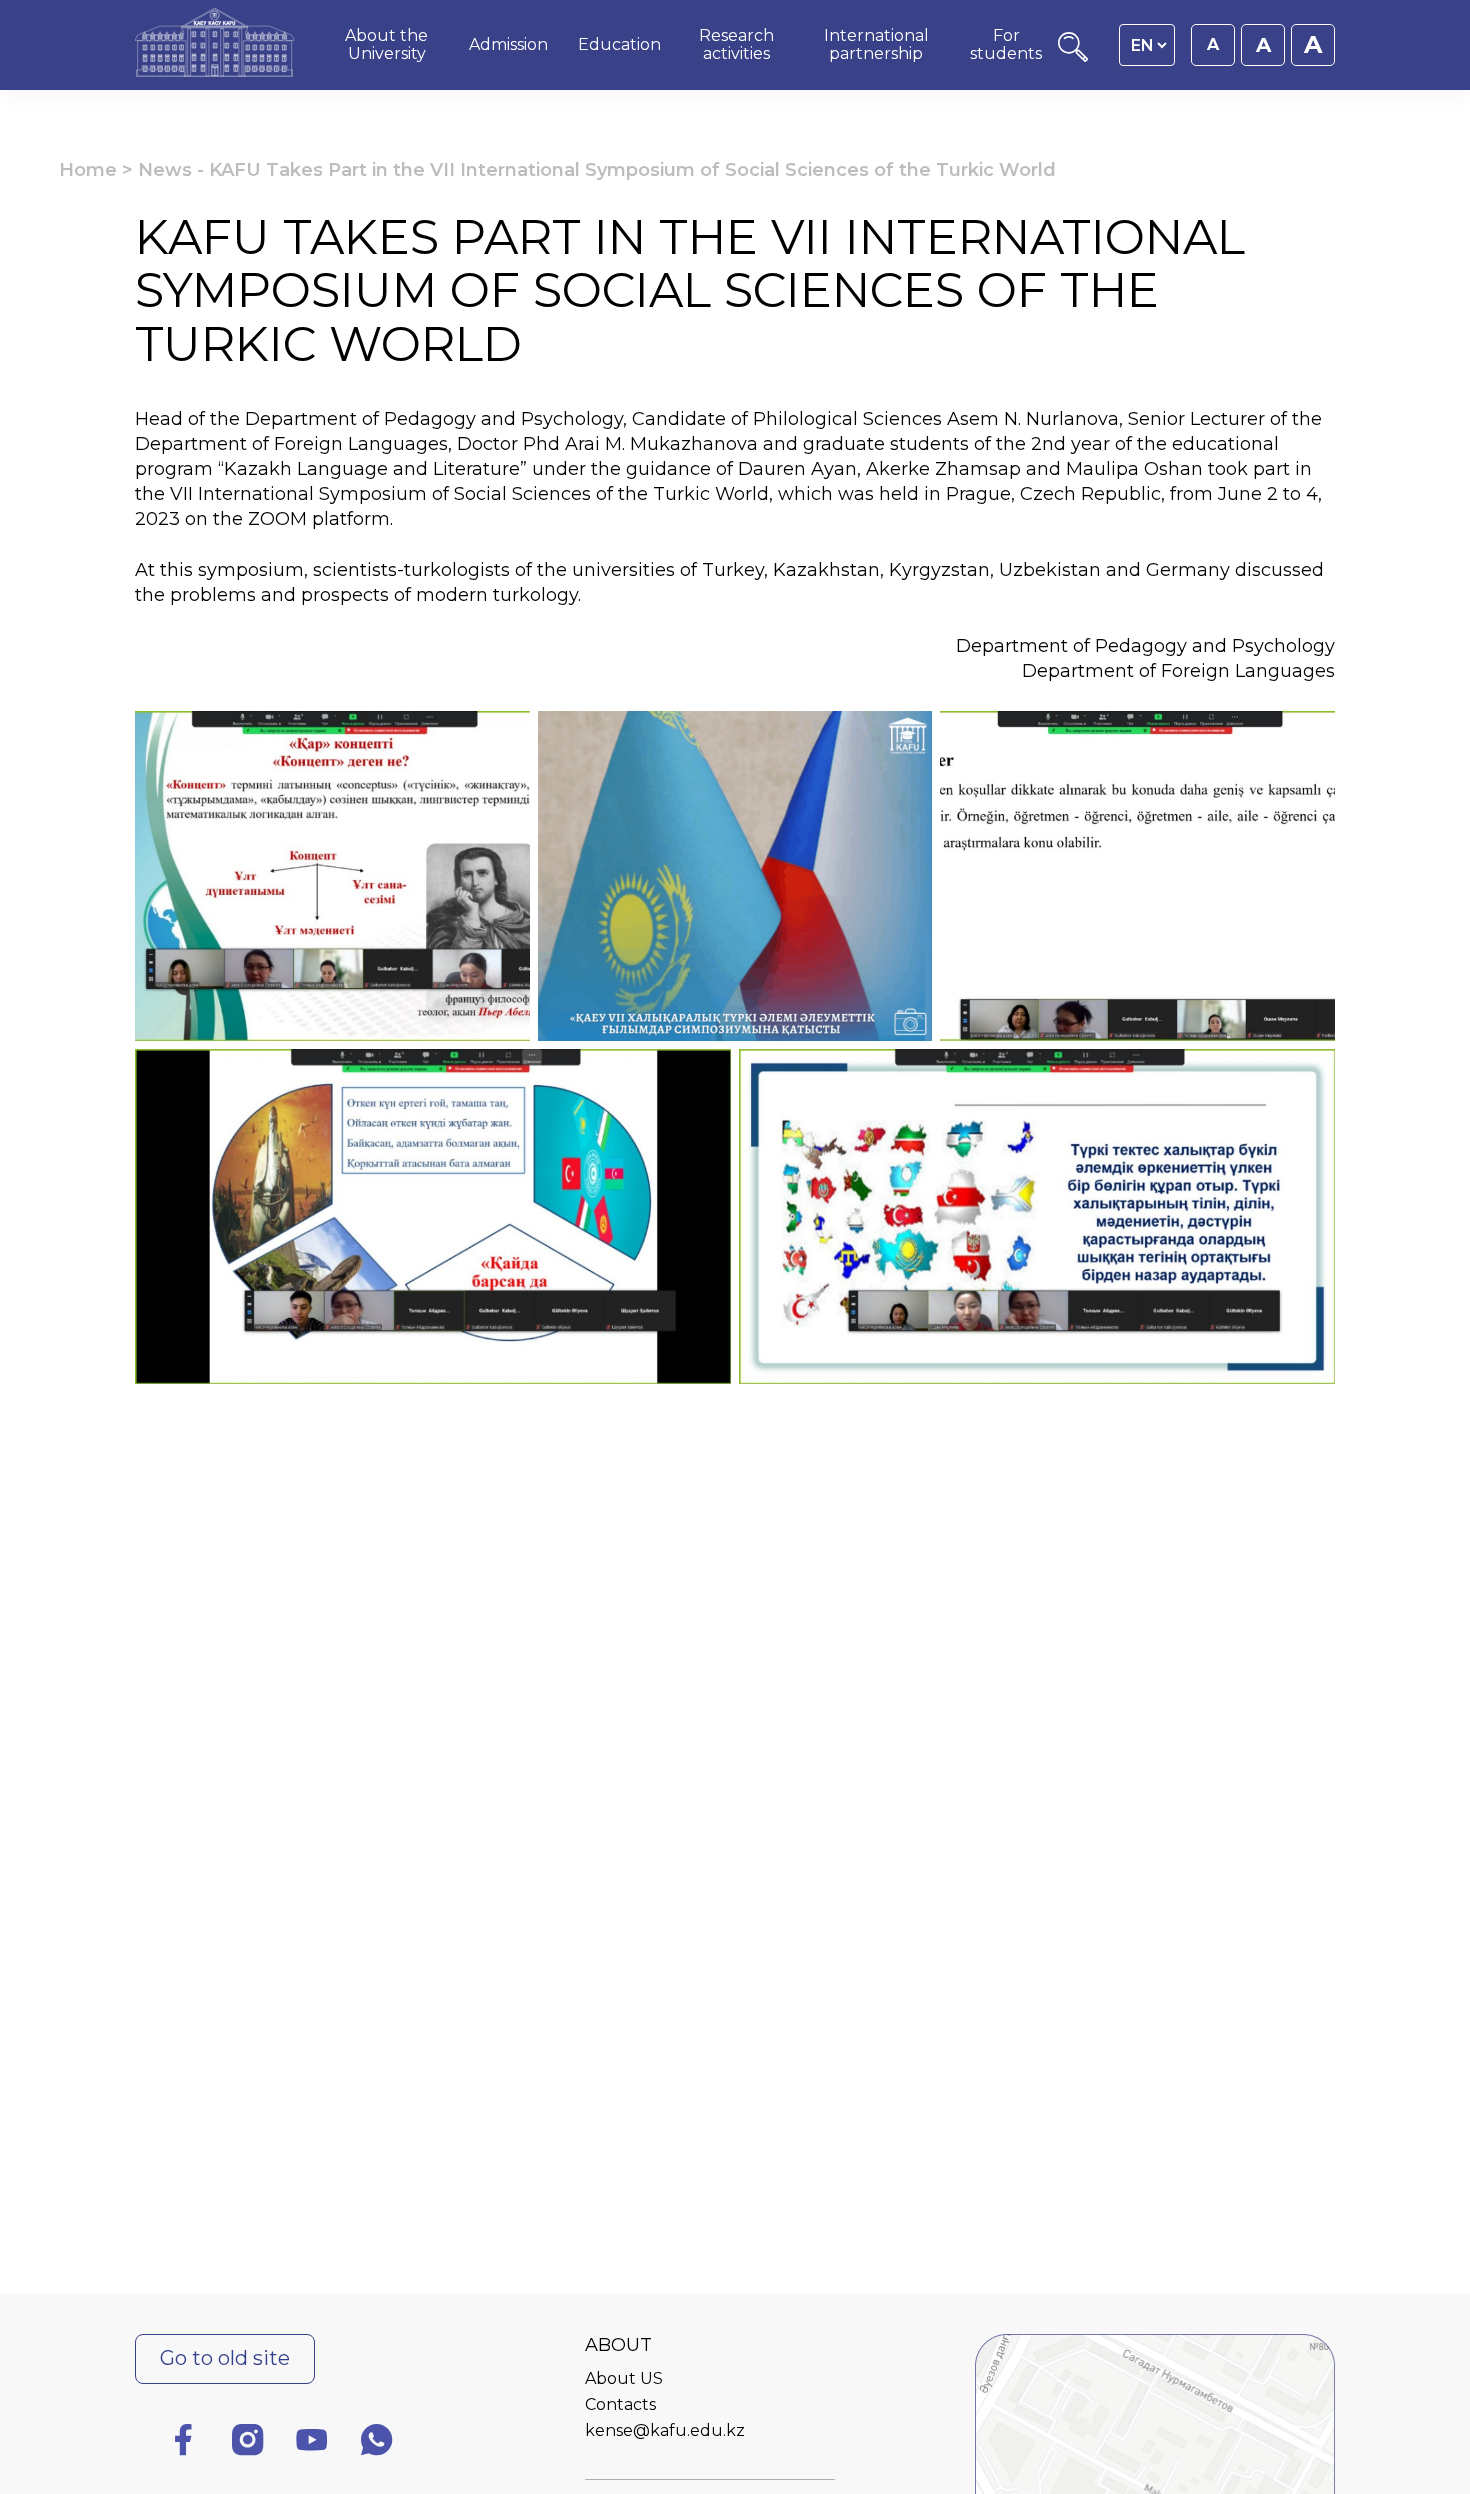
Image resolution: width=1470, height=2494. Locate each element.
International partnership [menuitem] (876, 44)
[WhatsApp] (377, 2443)
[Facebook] (183, 2443)
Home (88, 170)
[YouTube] (312, 2443)
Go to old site (225, 2358)
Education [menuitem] (619, 44)
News (165, 170)
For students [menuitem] (1006, 44)
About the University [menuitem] (386, 44)
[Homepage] (215, 45)
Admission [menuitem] (508, 44)
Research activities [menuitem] (736, 44)
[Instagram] (248, 2443)
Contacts (620, 2404)
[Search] (1073, 56)
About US (624, 2378)
